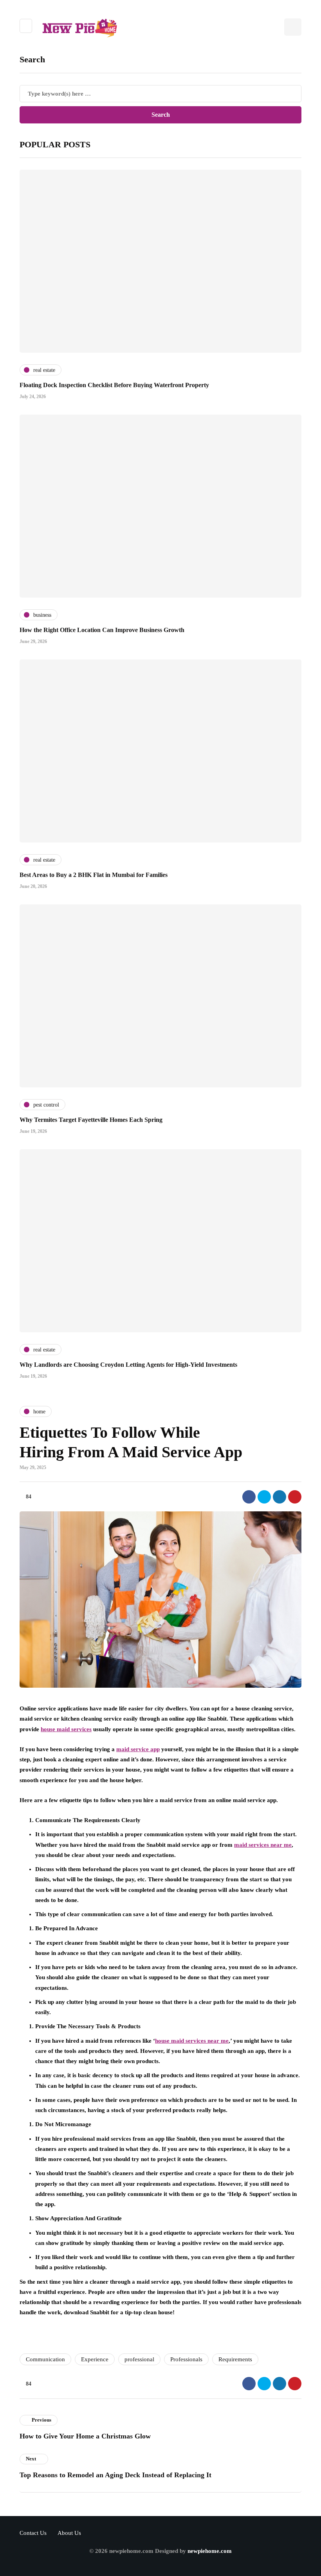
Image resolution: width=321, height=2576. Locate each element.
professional (139, 2359)
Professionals (186, 2359)
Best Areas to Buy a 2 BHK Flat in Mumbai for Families (94, 875)
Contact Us (33, 2533)
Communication (45, 2359)
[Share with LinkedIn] (280, 1497)
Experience (95, 2359)
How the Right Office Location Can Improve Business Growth (102, 630)
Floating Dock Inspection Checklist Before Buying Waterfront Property (114, 385)
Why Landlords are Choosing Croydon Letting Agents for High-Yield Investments (128, 1365)
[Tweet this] (264, 1497)
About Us (69, 2533)
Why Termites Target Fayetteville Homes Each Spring (91, 1120)
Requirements (235, 2359)
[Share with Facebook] (249, 1497)
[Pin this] (295, 1497)
